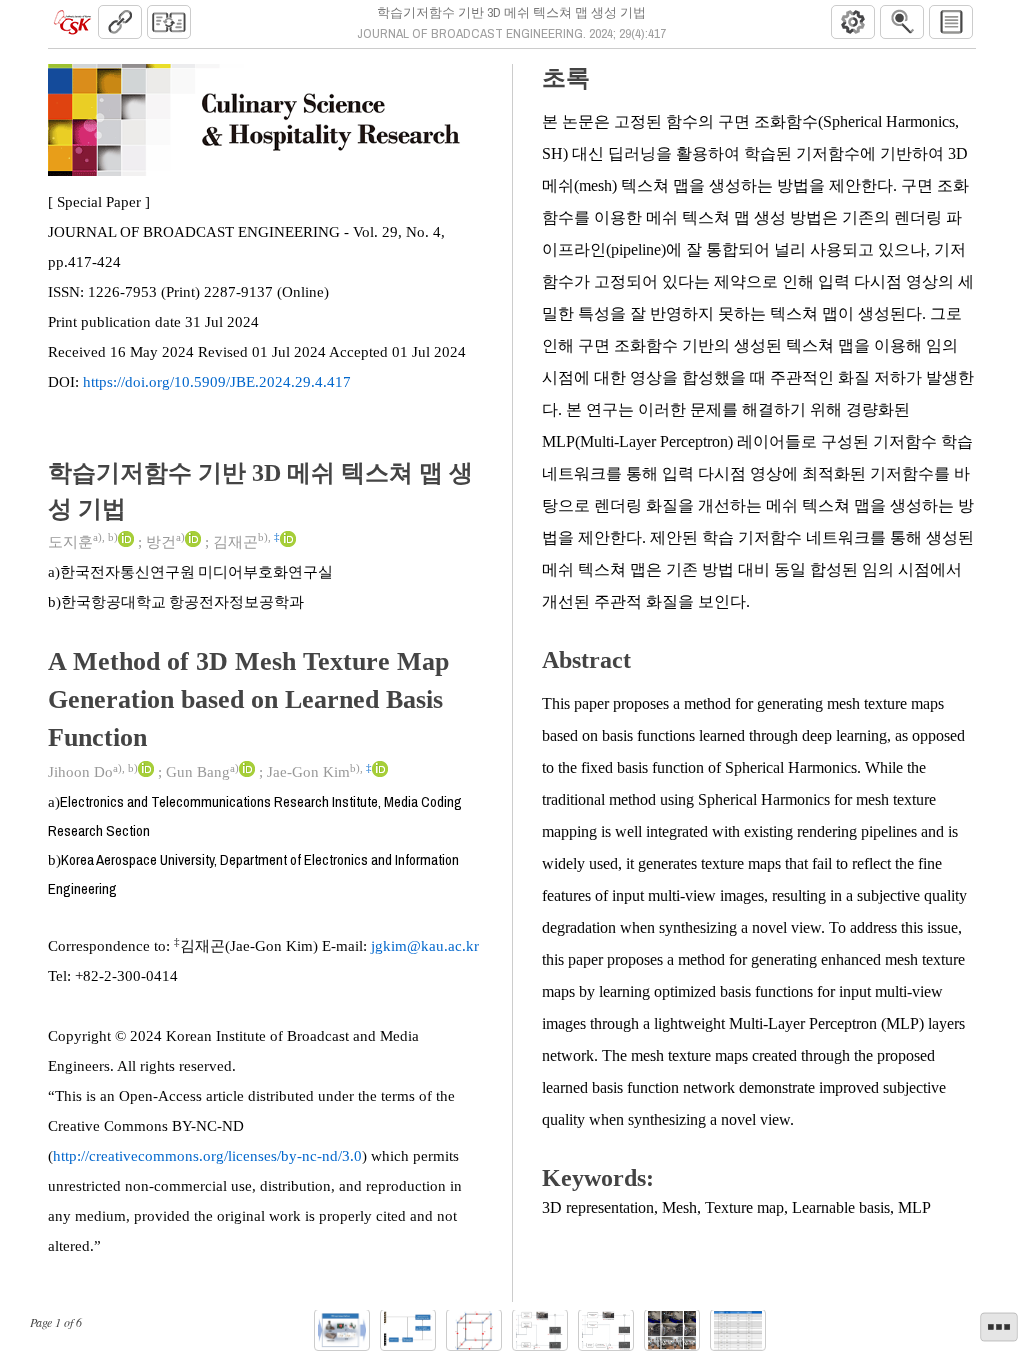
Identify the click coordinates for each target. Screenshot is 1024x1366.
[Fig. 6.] (672, 1330)
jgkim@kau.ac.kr (425, 946)
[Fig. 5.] (606, 1330)
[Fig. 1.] (342, 1330)
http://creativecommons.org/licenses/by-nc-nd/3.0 (207, 1156)
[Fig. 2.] (408, 1330)
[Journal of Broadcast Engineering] (72, 22)
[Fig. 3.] (474, 1330)
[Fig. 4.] (540, 1330)
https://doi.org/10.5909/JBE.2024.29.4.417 (217, 382)
